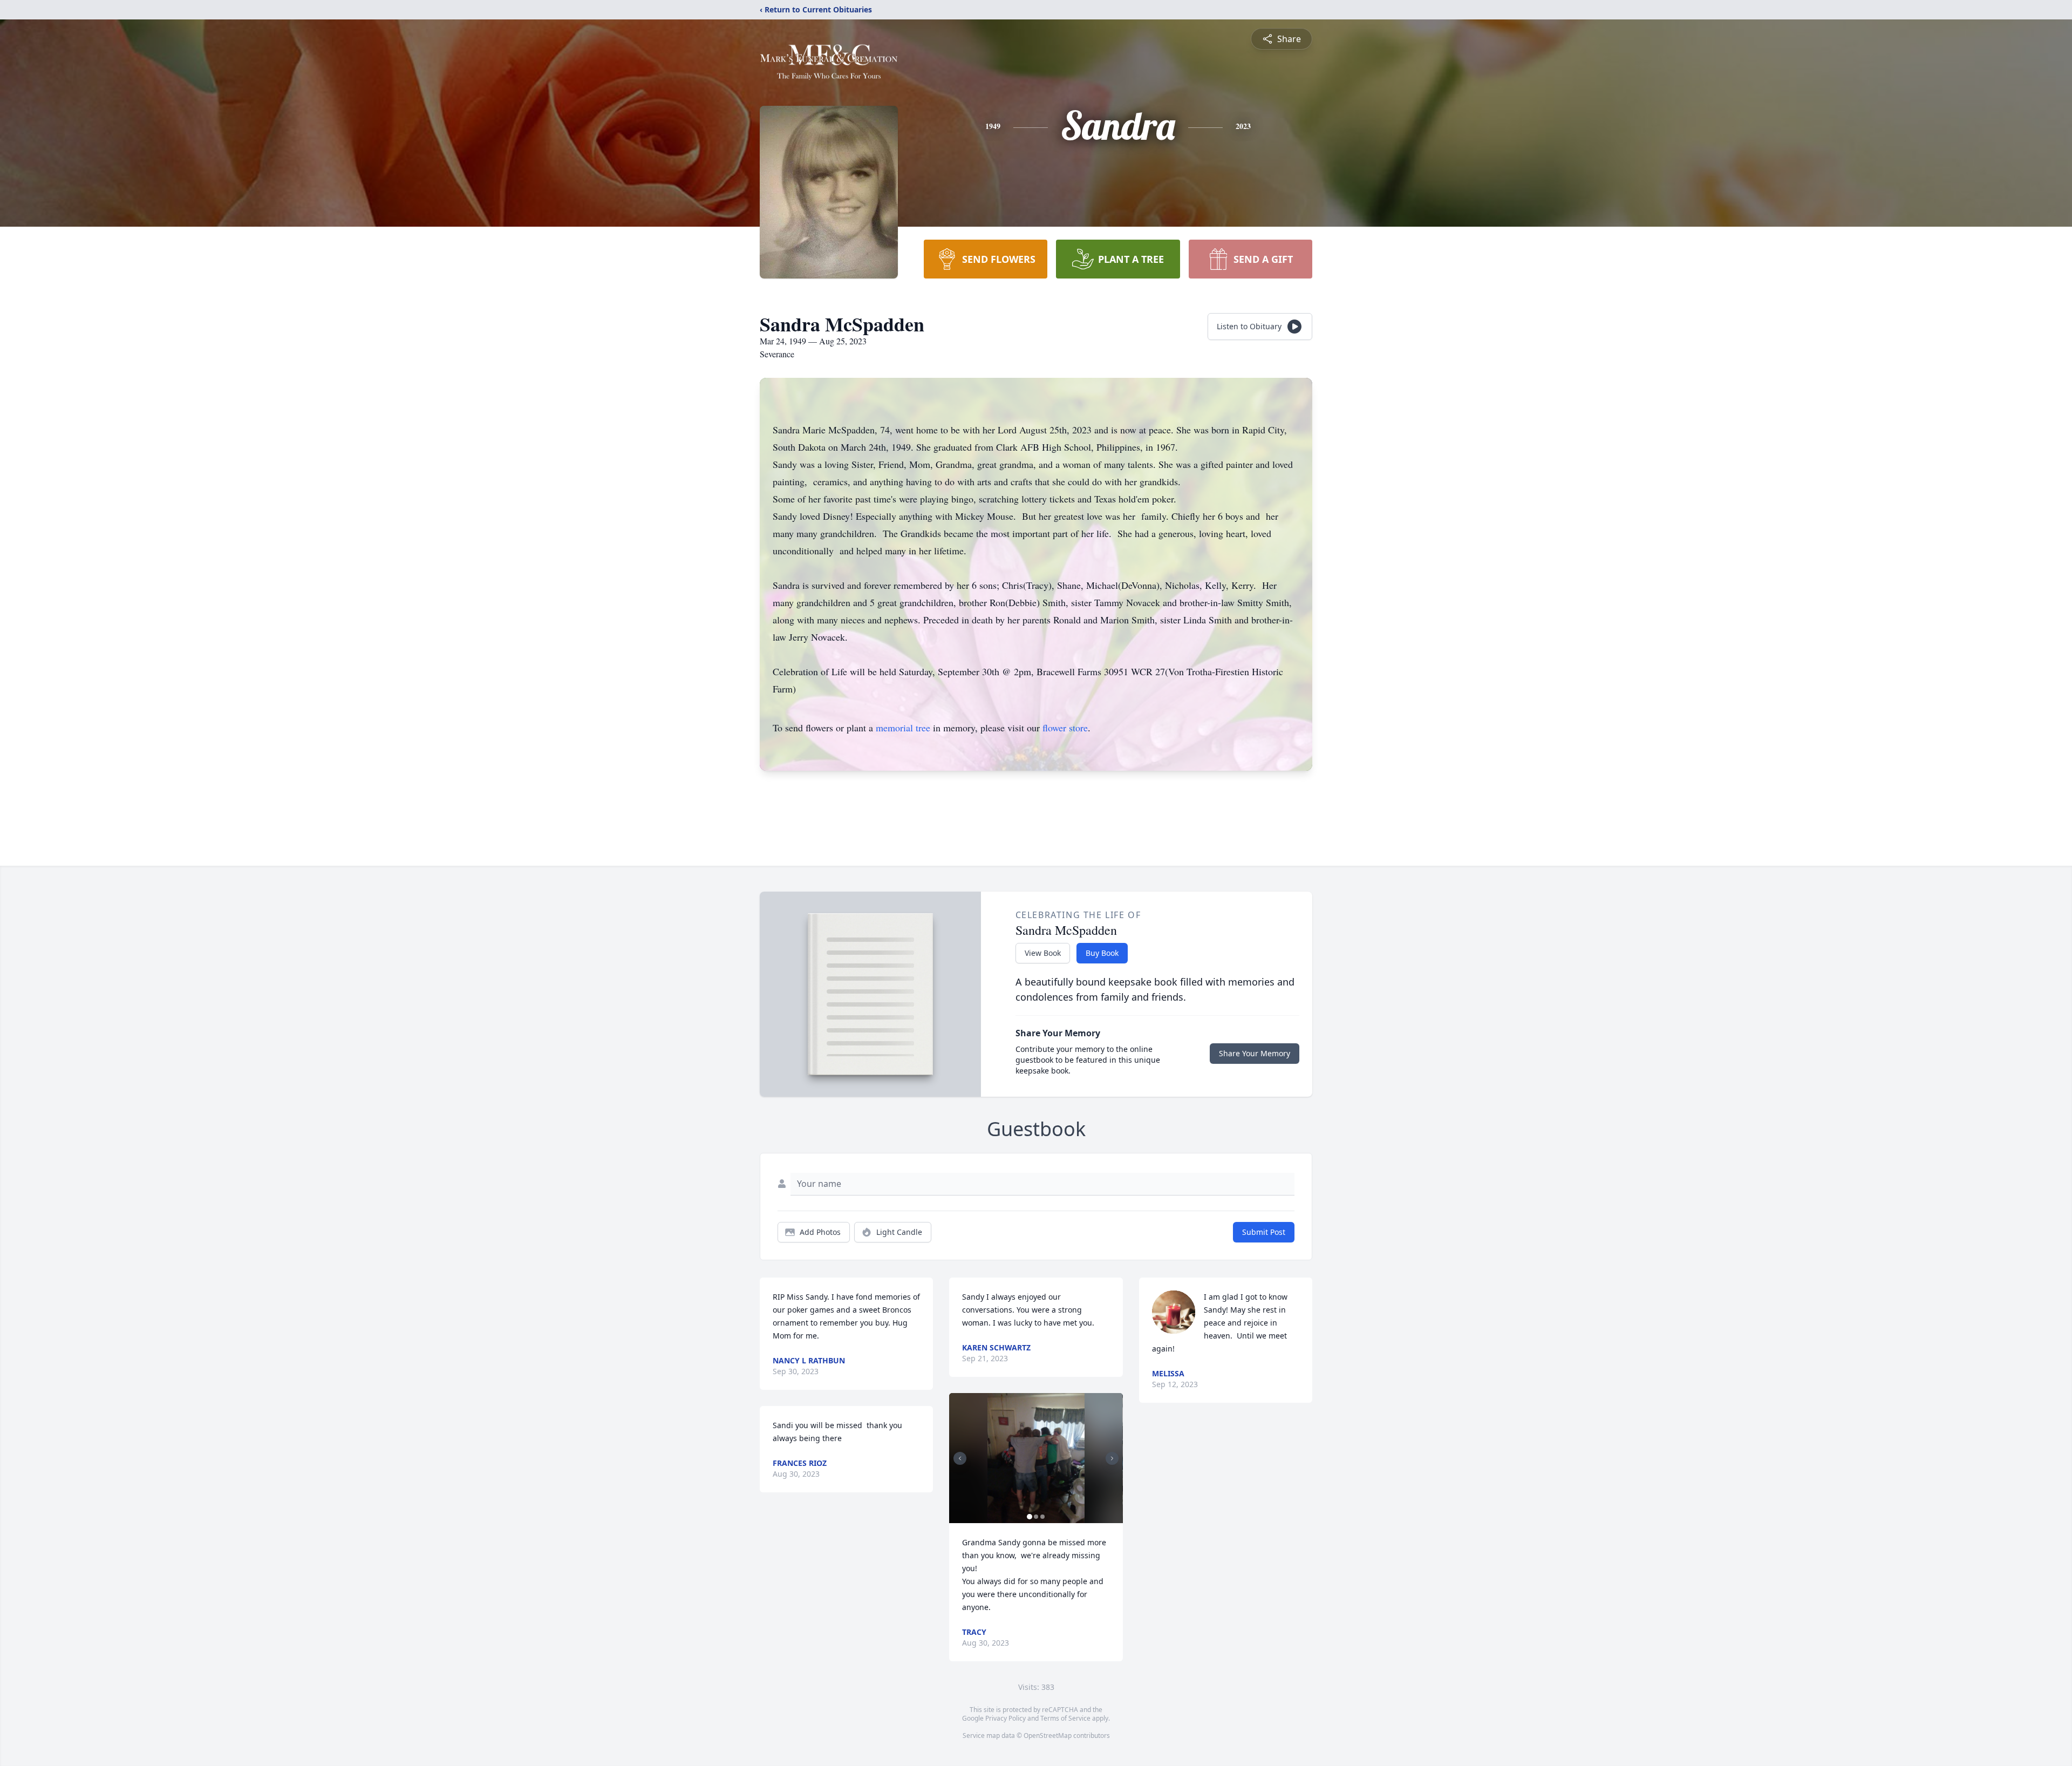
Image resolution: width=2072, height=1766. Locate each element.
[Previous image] (960, 1458)
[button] (1036, 1458)
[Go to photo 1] (1030, 1517)
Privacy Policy (1006, 1718)
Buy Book (1102, 953)
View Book (1043, 953)
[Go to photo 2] (1036, 1517)
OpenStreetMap (1048, 1736)
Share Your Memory (1255, 1053)
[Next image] (1112, 1458)
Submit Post (1264, 1232)
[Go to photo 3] (1042, 1517)
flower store (1065, 728)
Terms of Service (1065, 1718)
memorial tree (903, 728)
